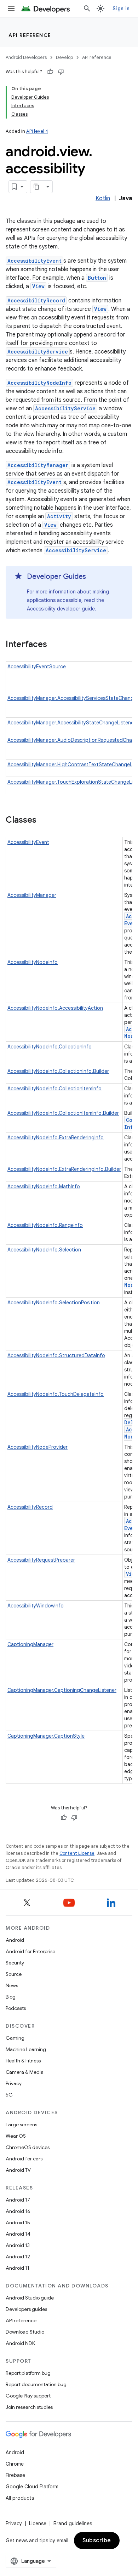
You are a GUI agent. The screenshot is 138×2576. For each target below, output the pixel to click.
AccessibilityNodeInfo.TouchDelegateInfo (56, 1394)
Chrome (15, 2464)
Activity (59, 516)
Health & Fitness (23, 2061)
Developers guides (26, 2309)
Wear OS (16, 2136)
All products (20, 2498)
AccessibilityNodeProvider (38, 1447)
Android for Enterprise (30, 1951)
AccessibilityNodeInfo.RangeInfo (45, 1225)
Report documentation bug (36, 2384)
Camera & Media (25, 2072)
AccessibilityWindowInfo (36, 1606)
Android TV (18, 2170)
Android (15, 1940)
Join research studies (29, 2407)
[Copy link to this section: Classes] (44, 821)
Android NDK (20, 2343)
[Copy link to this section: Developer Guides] (93, 577)
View (38, 286)
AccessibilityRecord (36, 300)
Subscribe (97, 2541)
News (12, 1985)
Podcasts (16, 2008)
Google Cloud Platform (32, 2487)
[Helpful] (50, 72)
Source (14, 1974)
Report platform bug (28, 2373)
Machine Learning (26, 2049)
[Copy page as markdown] (37, 187)
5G (9, 2095)
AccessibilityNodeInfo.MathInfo (44, 1186)
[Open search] (87, 9)
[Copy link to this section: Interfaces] (54, 645)
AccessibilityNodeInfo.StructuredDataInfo (56, 1355)
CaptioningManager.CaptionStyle (46, 1736)
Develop (64, 57)
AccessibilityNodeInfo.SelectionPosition (54, 1303)
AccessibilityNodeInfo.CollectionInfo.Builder (58, 1071)
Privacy (14, 2083)
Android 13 (18, 2245)
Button (97, 278)
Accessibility (41, 609)
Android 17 (18, 2200)
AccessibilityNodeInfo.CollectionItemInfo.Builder (63, 1113)
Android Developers (26, 57)
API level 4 (37, 131)
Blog (11, 1997)
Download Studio (25, 2332)
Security (15, 1963)
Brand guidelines (73, 2523)
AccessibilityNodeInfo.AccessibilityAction (55, 1008)
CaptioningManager (30, 1644)
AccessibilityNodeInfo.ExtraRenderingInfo (56, 1138)
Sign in (121, 9)
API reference (30, 35)
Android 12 (18, 2257)
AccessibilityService (38, 352)
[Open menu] (11, 9)
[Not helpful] (61, 72)
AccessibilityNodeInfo (39, 383)
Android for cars (24, 2159)
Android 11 (18, 2268)
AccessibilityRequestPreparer (41, 1560)
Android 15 (18, 2223)
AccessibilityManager (38, 465)
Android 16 (18, 2211)
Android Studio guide (30, 2298)
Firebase (15, 2475)
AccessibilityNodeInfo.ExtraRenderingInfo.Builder (64, 1169)
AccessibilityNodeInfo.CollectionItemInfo (54, 1089)
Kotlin (103, 198)
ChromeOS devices (28, 2147)
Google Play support (28, 2396)
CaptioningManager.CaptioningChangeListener (62, 1690)
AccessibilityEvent (34, 261)
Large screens (21, 2125)
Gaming (15, 2038)
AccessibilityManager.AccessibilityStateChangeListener (71, 723)
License (38, 2523)
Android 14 (18, 2234)
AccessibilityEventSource (37, 667)
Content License (77, 1853)
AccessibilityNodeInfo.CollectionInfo (50, 1047)
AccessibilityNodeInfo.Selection (44, 1250)
